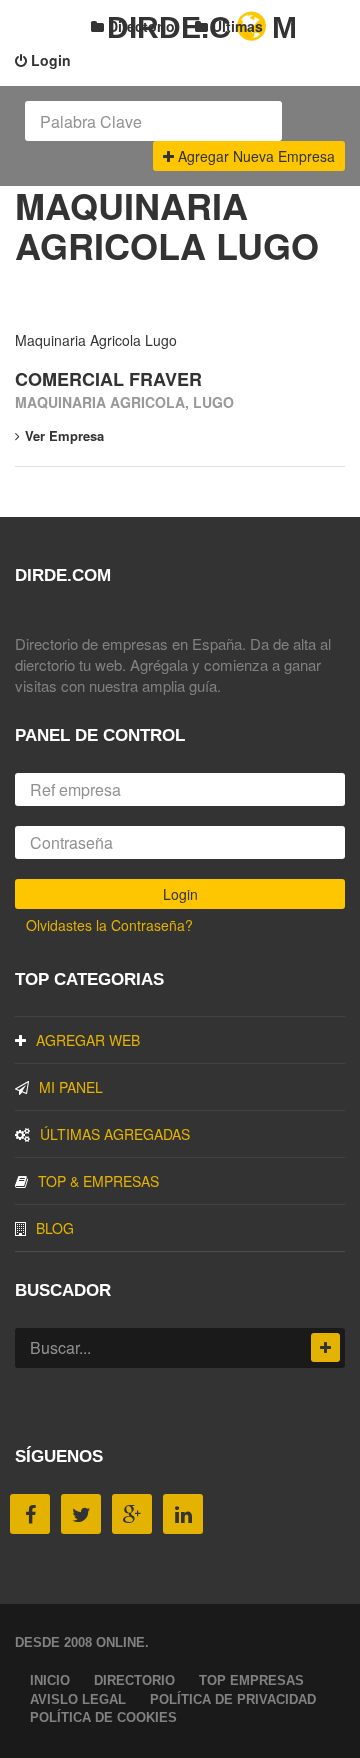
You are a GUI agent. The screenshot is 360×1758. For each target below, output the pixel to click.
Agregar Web (88, 1040)
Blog (55, 1228)
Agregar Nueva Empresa (254, 156)
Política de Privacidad (233, 1699)
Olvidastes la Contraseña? (109, 925)
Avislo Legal (78, 1699)
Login (49, 60)
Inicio (50, 1680)
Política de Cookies (103, 1717)
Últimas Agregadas (115, 1134)
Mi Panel (71, 1087)
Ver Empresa (64, 435)
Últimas (235, 26)
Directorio (139, 26)
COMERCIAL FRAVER (108, 379)
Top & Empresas (98, 1181)
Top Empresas (251, 1680)
